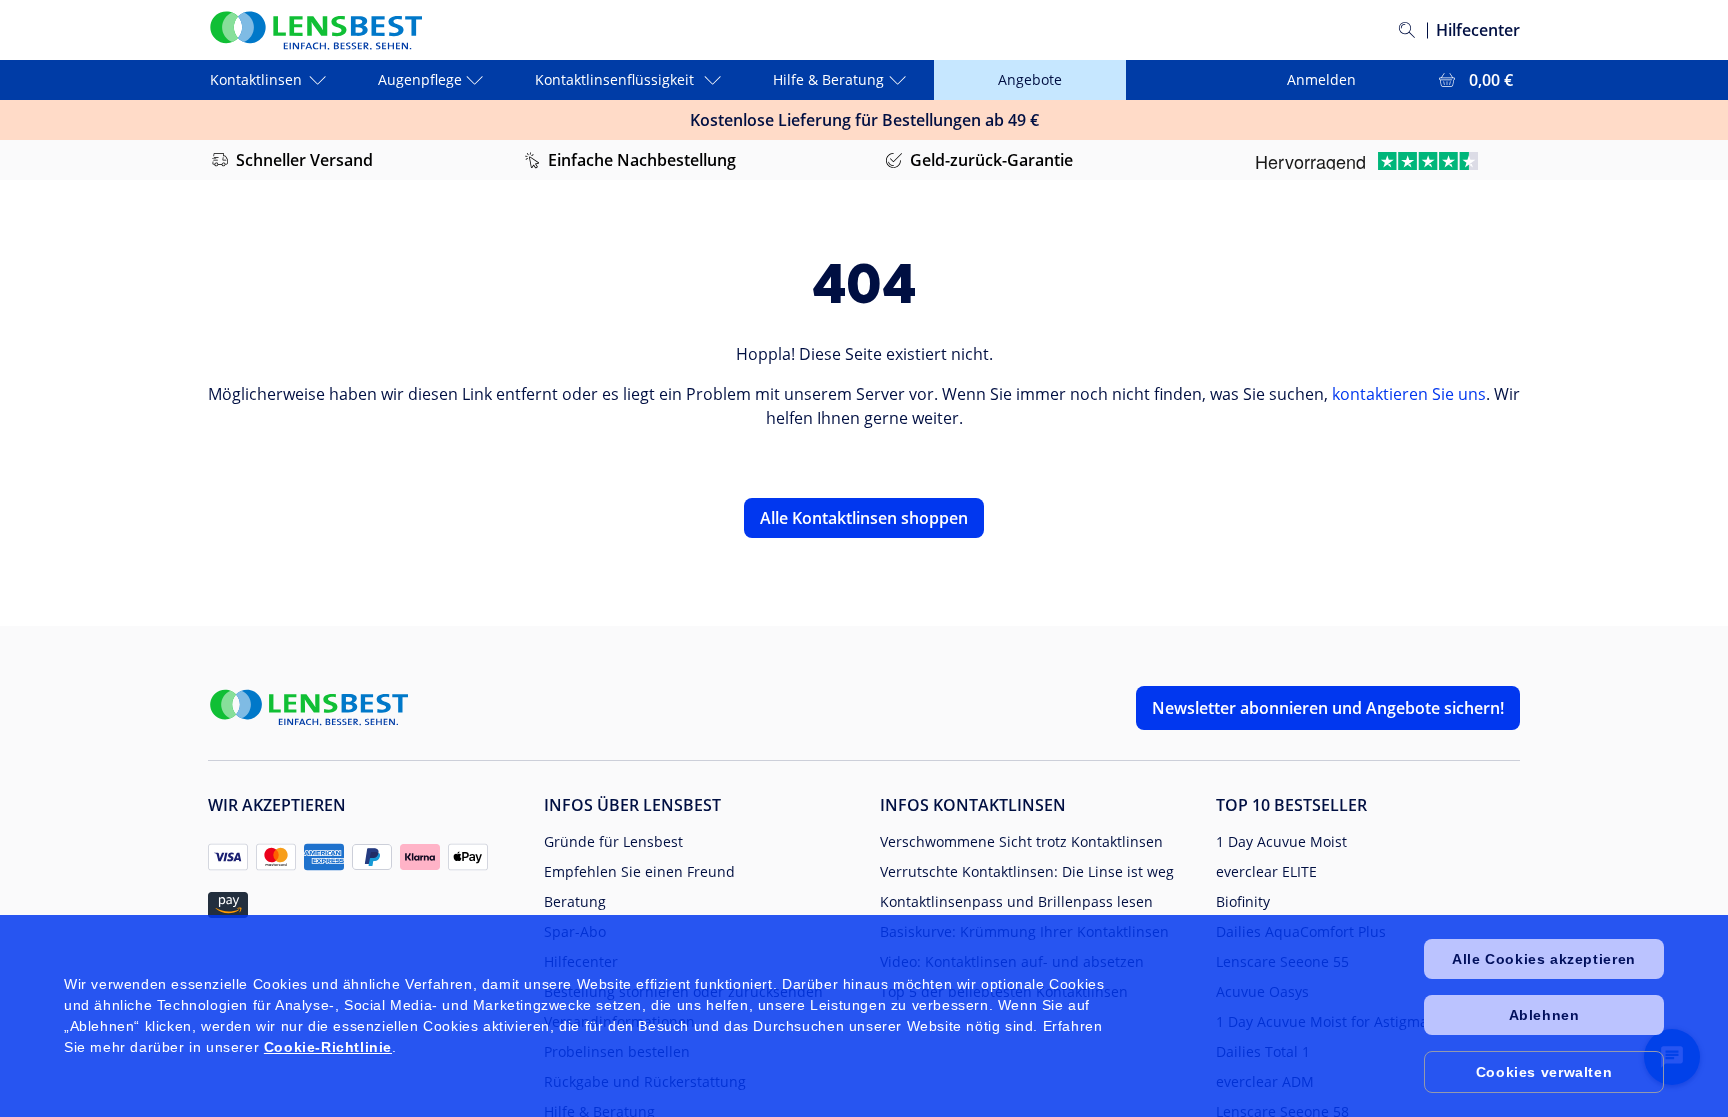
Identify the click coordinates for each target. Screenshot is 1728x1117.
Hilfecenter (1478, 30)
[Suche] (1407, 30)
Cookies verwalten (1544, 1072)
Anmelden (1321, 79)
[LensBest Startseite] (315, 30)
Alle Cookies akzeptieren (1543, 959)
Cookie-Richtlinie (328, 1047)
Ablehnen (1544, 1015)
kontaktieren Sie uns (1409, 394)
